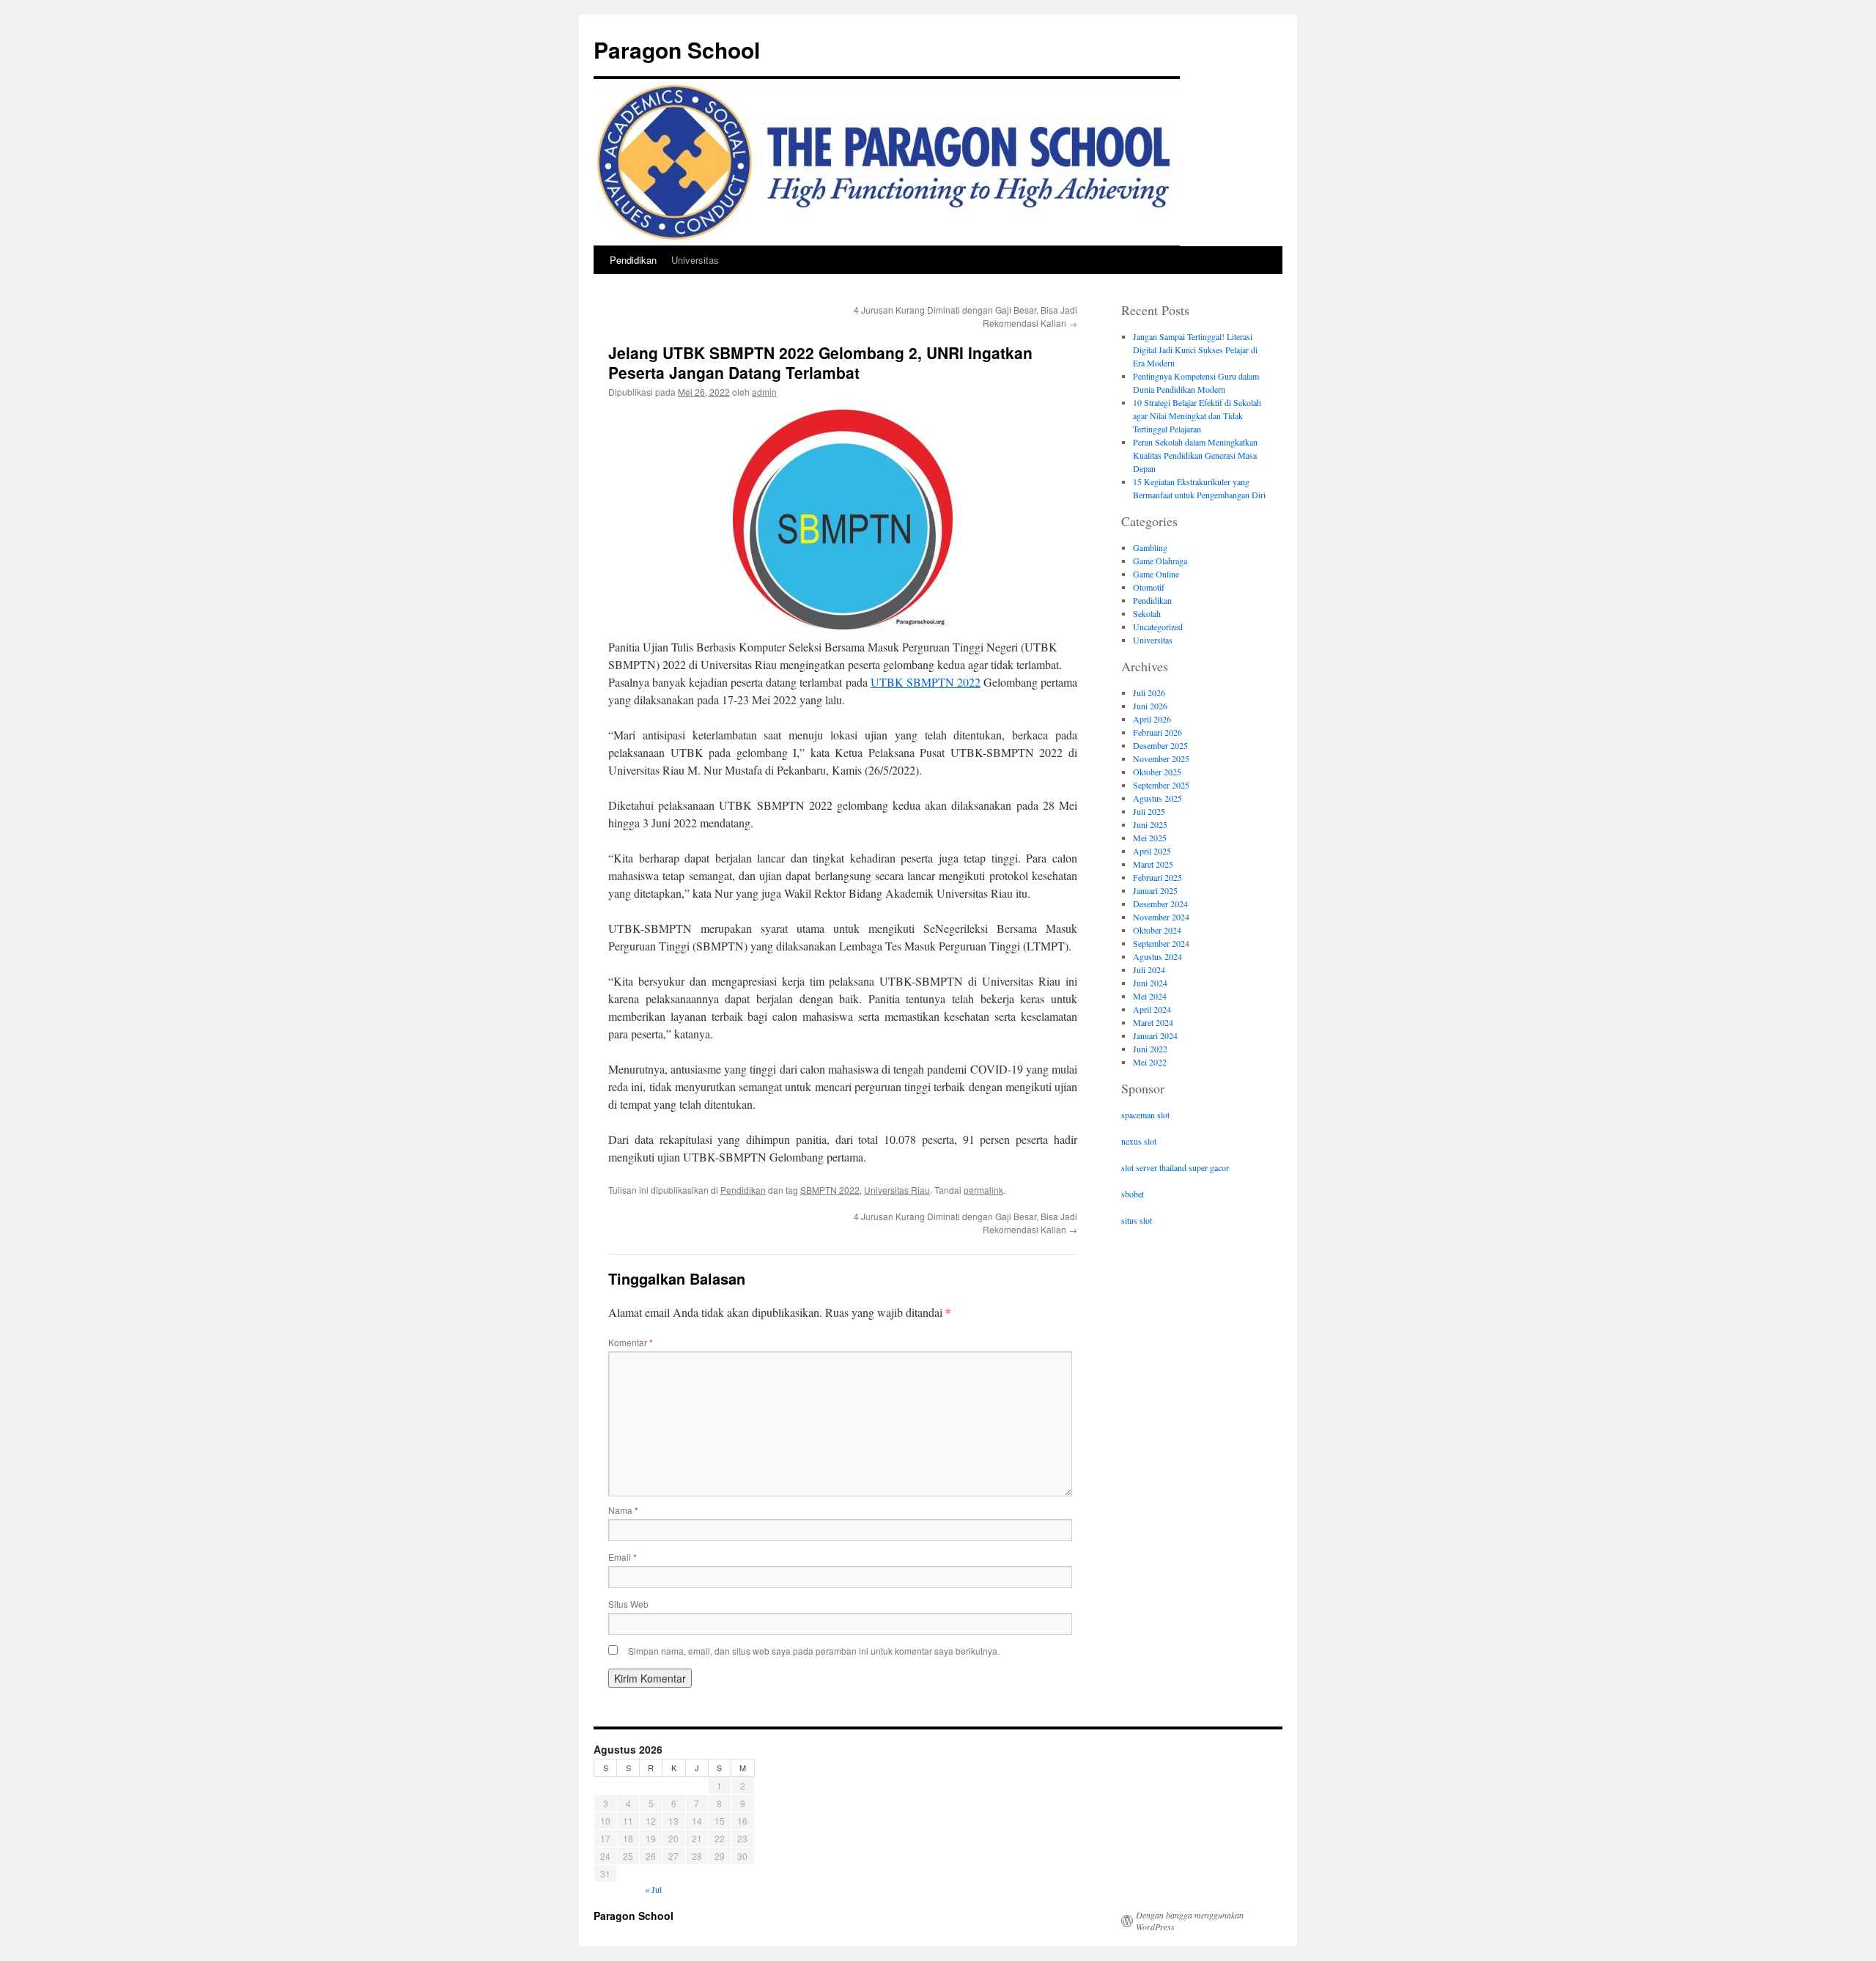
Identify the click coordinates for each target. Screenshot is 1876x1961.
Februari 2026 (1157, 732)
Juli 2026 (1149, 693)
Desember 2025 (1160, 745)
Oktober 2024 (1157, 930)
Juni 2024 (1150, 983)
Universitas (695, 260)
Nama (623, 1510)
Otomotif (1149, 587)
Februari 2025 (1157, 877)
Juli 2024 (1149, 970)
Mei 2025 (1150, 838)
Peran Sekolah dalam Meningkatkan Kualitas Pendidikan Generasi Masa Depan (1195, 455)
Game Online (1156, 574)
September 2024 (1161, 943)
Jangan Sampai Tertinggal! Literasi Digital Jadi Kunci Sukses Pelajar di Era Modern (1195, 350)
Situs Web (628, 1604)
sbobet (1133, 1194)
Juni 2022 (1150, 1049)
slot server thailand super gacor (1175, 1167)
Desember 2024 (1160, 904)
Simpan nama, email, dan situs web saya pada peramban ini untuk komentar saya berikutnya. (814, 1651)
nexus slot (1139, 1141)
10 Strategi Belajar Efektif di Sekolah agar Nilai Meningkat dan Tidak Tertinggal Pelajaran (1197, 416)
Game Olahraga (1160, 561)
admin (764, 392)
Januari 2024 (1155, 1035)
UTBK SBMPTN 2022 (926, 682)
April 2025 (1152, 851)
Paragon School (677, 49)
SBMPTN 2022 (830, 1190)
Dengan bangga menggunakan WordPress (1190, 1921)
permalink (983, 1190)
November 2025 (1161, 758)
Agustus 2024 (1157, 956)
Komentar (631, 1342)
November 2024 (1161, 917)
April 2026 (1152, 719)
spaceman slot (1145, 1115)
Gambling (1150, 547)
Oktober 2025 (1157, 772)
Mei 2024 (1150, 996)
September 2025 (1161, 785)
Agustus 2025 (1157, 798)
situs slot (1137, 1220)
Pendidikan (633, 260)
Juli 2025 (1149, 811)
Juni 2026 (1150, 706)
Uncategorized (1158, 627)
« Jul (653, 1889)
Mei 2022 (1150, 1062)
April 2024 (1152, 1009)
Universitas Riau (897, 1190)
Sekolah (1147, 613)
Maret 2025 (1153, 864)
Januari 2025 (1155, 890)
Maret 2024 (1153, 1022)
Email (623, 1557)
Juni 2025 (1150, 824)
